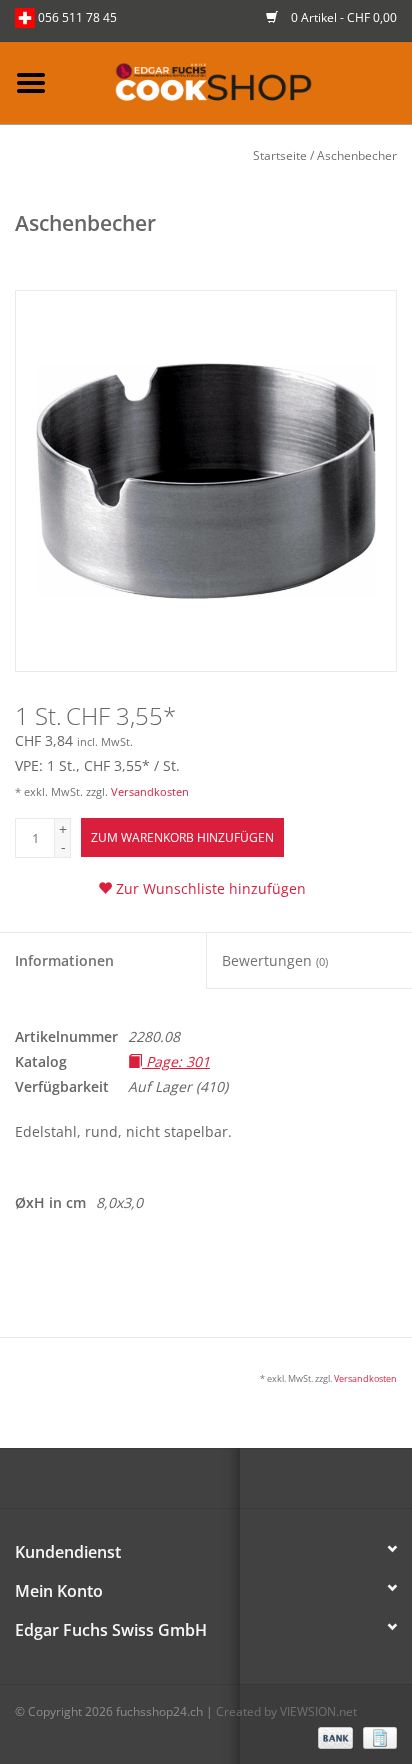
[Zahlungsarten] (333, 1736)
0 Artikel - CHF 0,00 (342, 17)
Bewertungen (275, 960)
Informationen (64, 960)
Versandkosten (150, 791)
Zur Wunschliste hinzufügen (209, 888)
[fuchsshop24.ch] (237, 81)
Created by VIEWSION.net (286, 1711)
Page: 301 (176, 1061)
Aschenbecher (357, 155)
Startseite (280, 155)
